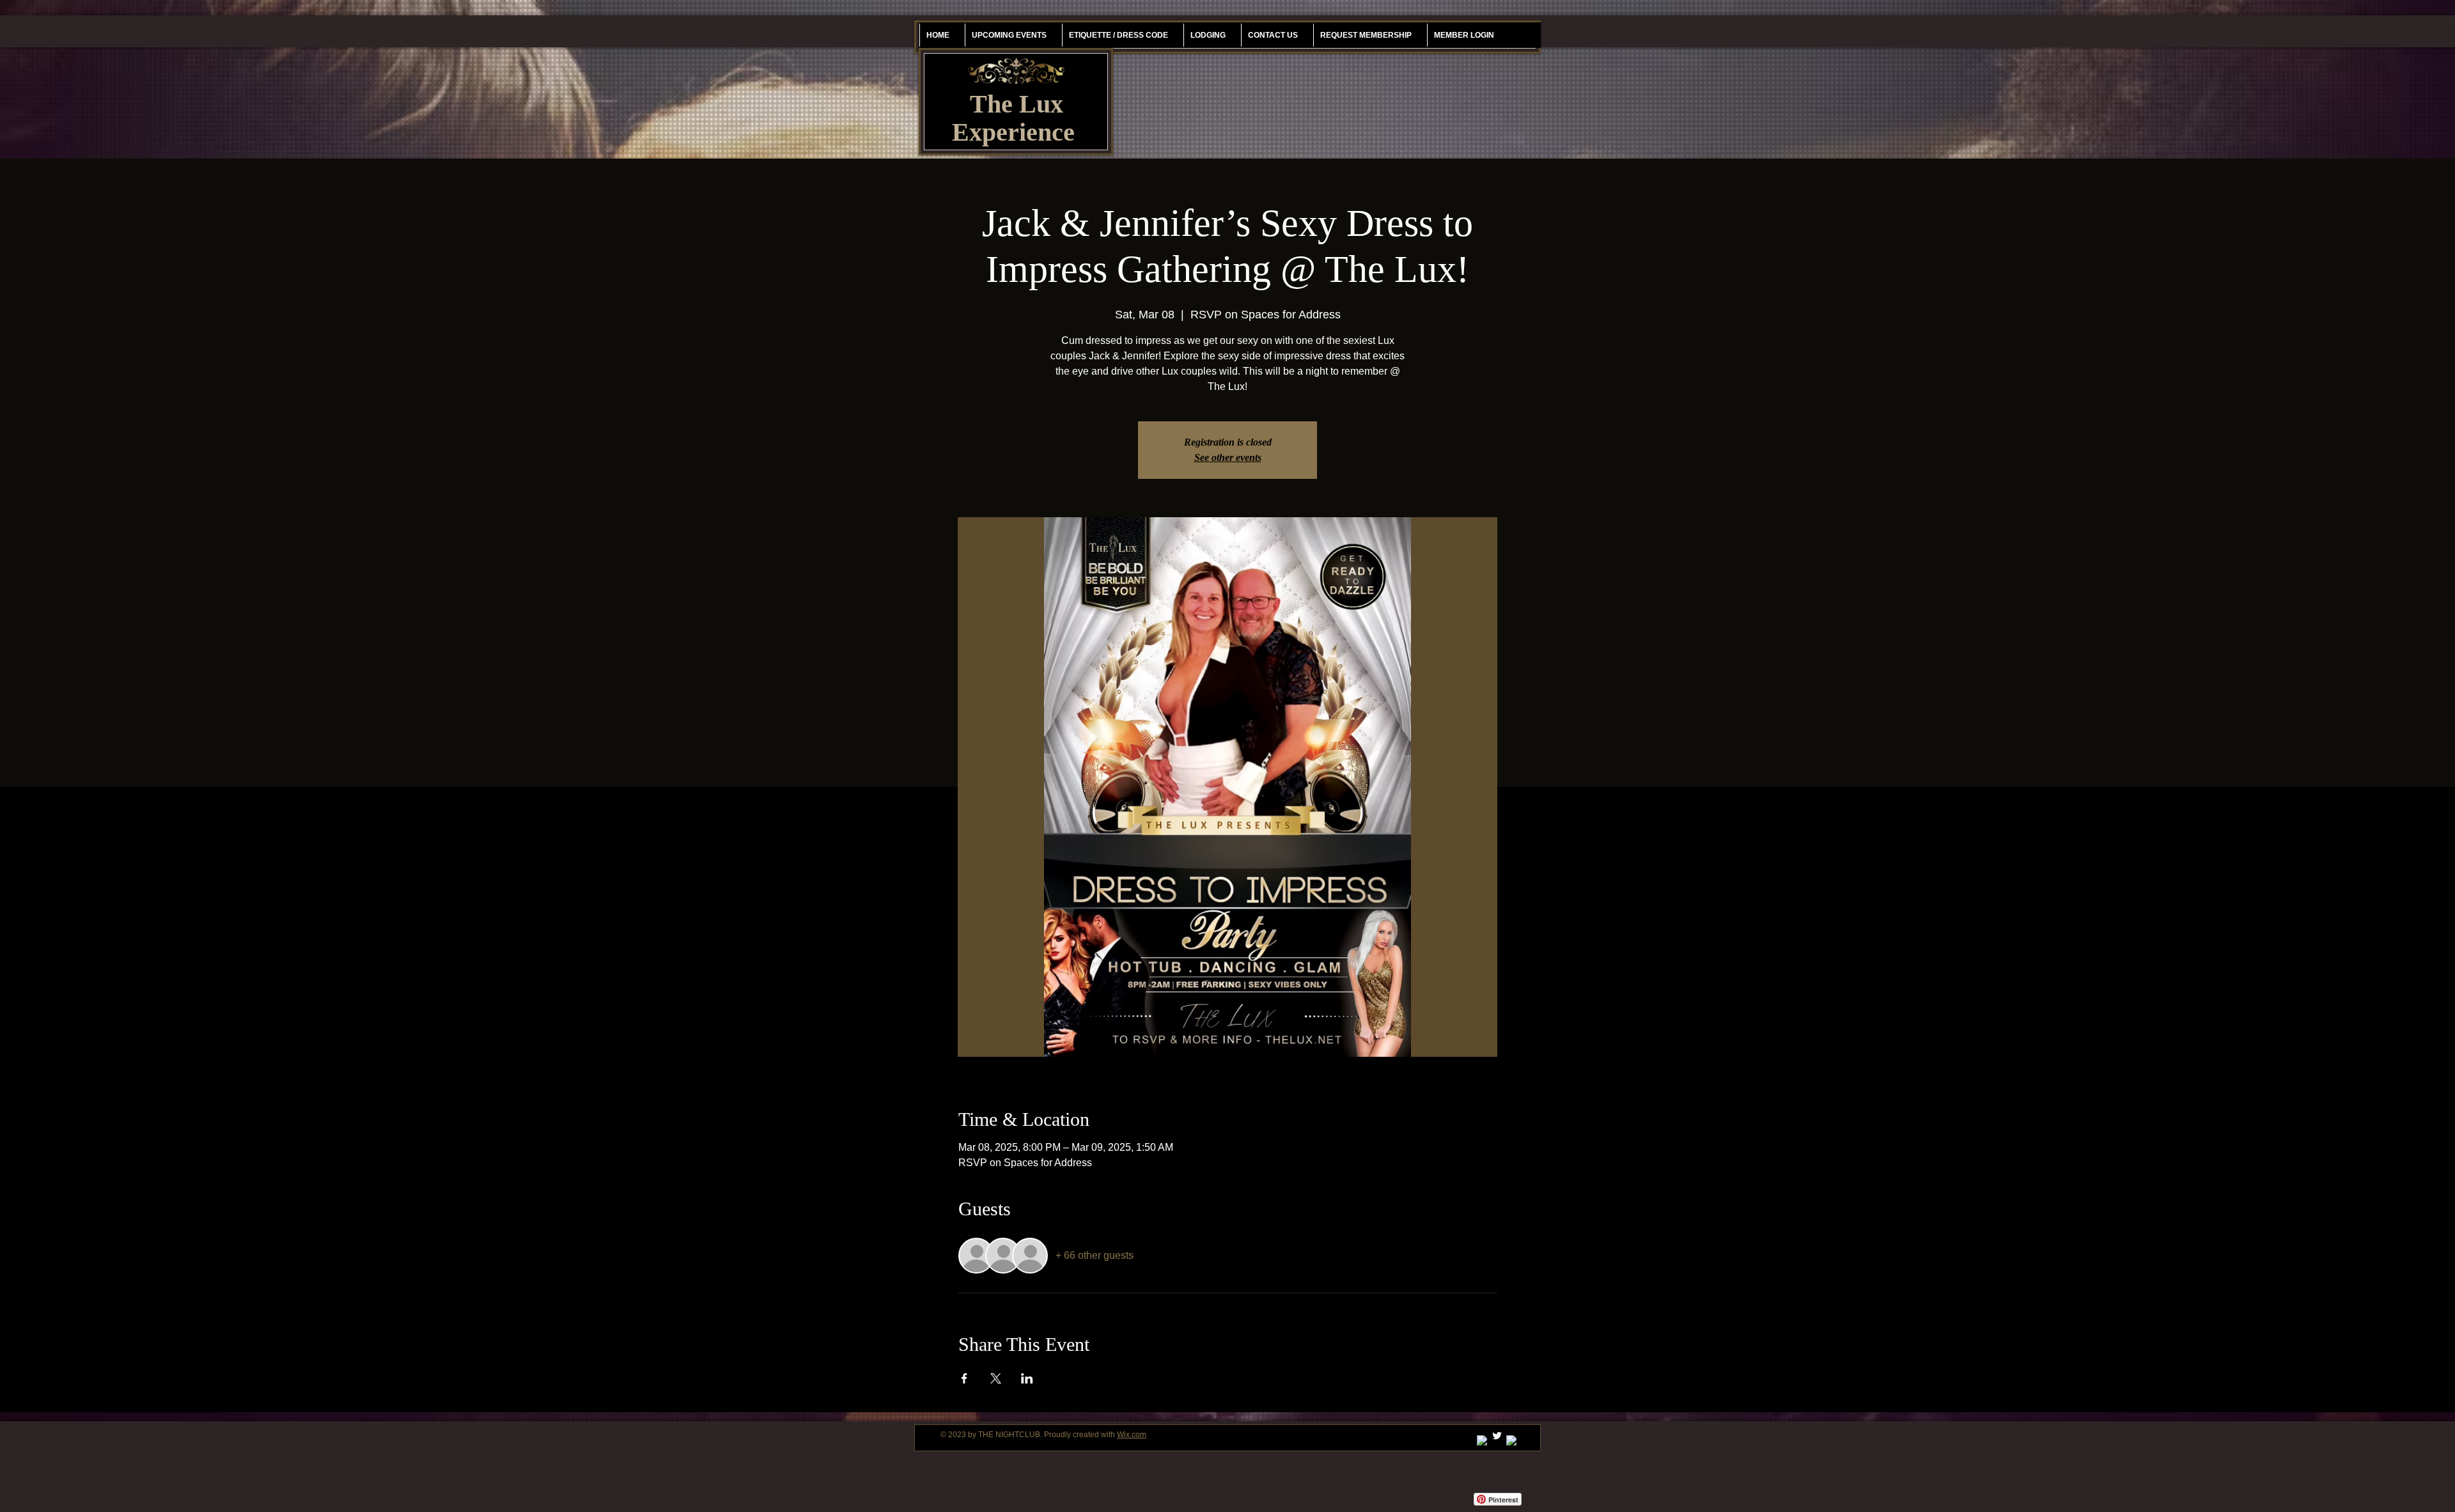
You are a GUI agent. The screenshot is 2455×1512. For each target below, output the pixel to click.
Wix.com (1132, 1435)
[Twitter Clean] (1497, 1436)
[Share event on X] (996, 1378)
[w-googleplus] (1482, 1441)
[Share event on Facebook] (964, 1378)
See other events (1228, 457)
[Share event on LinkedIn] (1027, 1378)
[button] (1366, 35)
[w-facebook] (1512, 1441)
